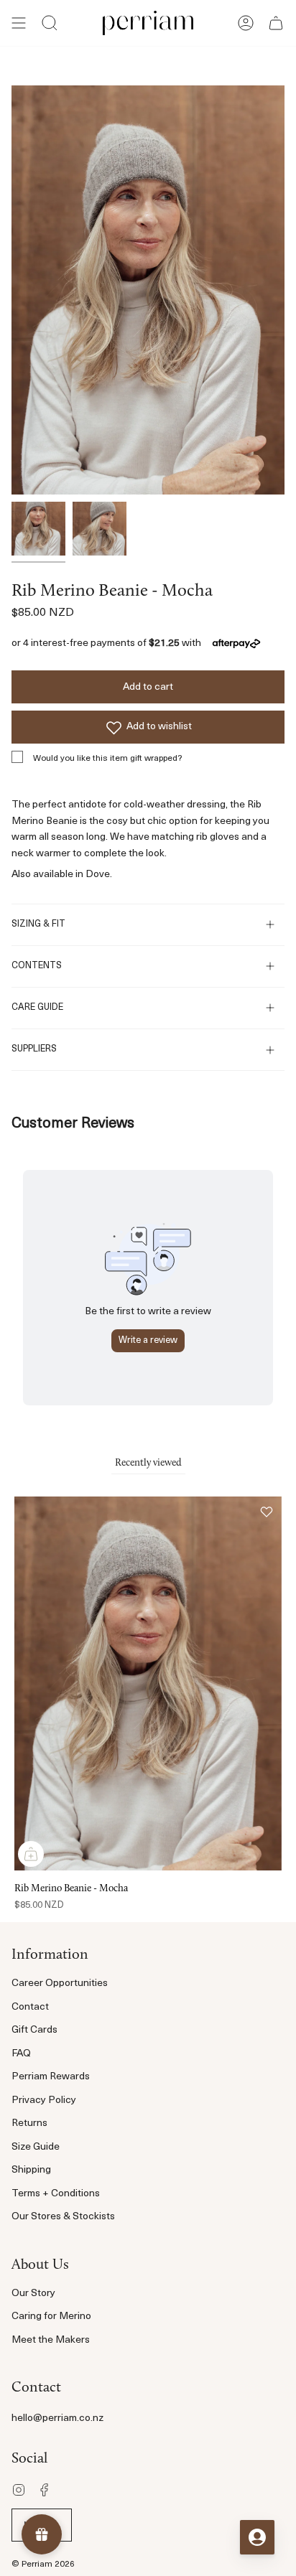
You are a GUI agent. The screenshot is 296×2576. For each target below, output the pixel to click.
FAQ (21, 2054)
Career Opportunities (60, 1983)
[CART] (276, 23)
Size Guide (36, 2147)
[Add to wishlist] (267, 1512)
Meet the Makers (51, 2340)
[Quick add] (31, 1854)
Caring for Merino (51, 2317)
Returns (29, 2123)
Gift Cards (34, 2030)
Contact (30, 2007)
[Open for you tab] (257, 2537)
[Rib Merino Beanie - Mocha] (38, 529)
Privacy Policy (44, 2100)
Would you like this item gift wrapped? (107, 759)
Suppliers (34, 1049)
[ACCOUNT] (246, 23)
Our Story (33, 2294)
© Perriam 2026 (43, 2565)
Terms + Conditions (56, 2194)
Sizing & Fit (38, 924)
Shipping (31, 2170)
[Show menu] (19, 23)
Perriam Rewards (51, 2077)
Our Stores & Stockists (63, 2217)
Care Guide (37, 1008)
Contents (37, 966)
